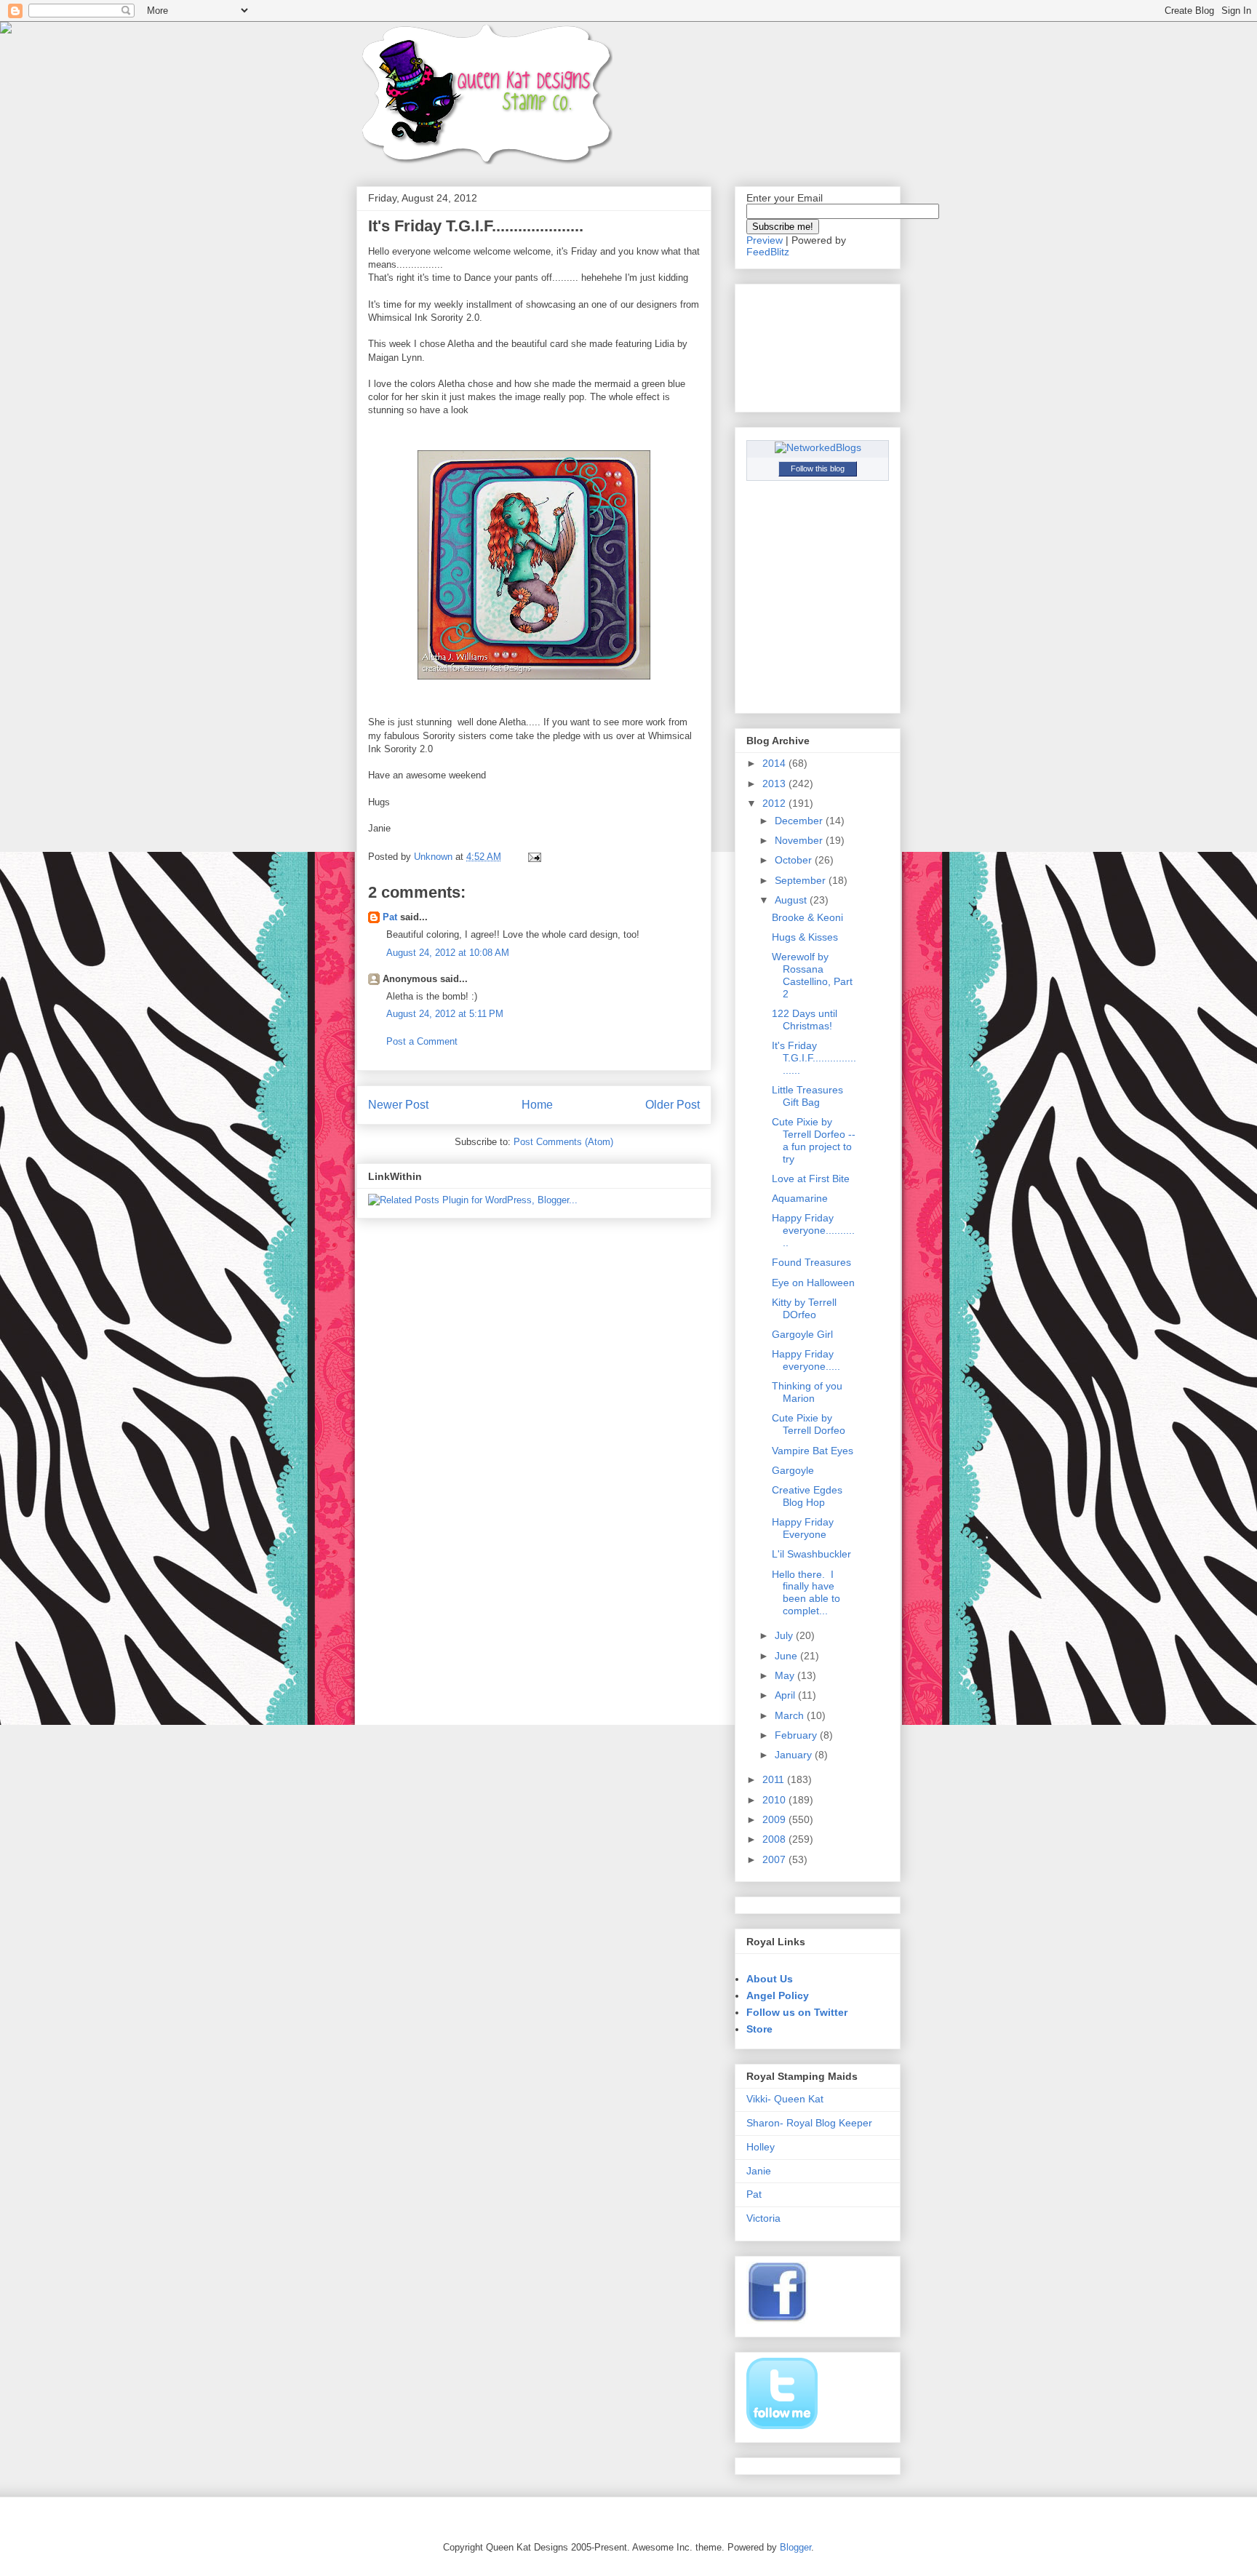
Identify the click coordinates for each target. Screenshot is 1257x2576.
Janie (759, 2171)
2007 (775, 1859)
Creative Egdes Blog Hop (807, 1496)
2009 (775, 1819)
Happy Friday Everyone (803, 1528)
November (800, 840)
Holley (761, 2147)
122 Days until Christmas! (805, 1020)
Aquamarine (800, 1198)
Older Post (673, 1105)
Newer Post (398, 1105)
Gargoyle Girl (802, 1334)
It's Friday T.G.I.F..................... (814, 1058)
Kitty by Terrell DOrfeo (804, 1308)
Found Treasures (811, 1262)
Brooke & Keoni (807, 917)
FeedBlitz (768, 252)
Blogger (795, 2547)
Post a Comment (422, 1041)
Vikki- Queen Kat (785, 2099)
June (787, 1656)
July (785, 1635)
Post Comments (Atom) (563, 1142)
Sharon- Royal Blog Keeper (809, 2123)
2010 (775, 1800)
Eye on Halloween (813, 1283)
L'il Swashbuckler (811, 1554)
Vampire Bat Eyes (813, 1451)
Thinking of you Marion (807, 1392)
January (795, 1755)
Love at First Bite (811, 1179)
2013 (775, 783)
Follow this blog (818, 468)
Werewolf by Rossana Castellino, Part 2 (812, 975)
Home (537, 1105)
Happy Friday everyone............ (813, 1230)
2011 (775, 1779)
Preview (765, 240)
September (802, 880)
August (792, 900)
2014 (775, 763)
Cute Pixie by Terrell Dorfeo (809, 1424)
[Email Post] (534, 857)
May (786, 1675)
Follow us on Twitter (797, 2012)
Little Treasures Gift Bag (807, 1096)
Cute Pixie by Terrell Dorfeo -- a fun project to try (814, 1140)
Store (759, 2029)
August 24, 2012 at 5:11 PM (445, 1014)
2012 (775, 803)
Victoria (763, 2218)
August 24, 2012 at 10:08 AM (448, 953)
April (786, 1695)
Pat (390, 917)
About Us (770, 1979)
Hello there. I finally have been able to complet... (806, 1592)
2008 (775, 1839)
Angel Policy (778, 1995)
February (797, 1735)
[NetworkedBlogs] (818, 447)
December (800, 821)
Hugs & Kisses (805, 937)
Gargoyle (793, 1470)
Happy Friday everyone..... (806, 1360)
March (791, 1715)
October (795, 860)
